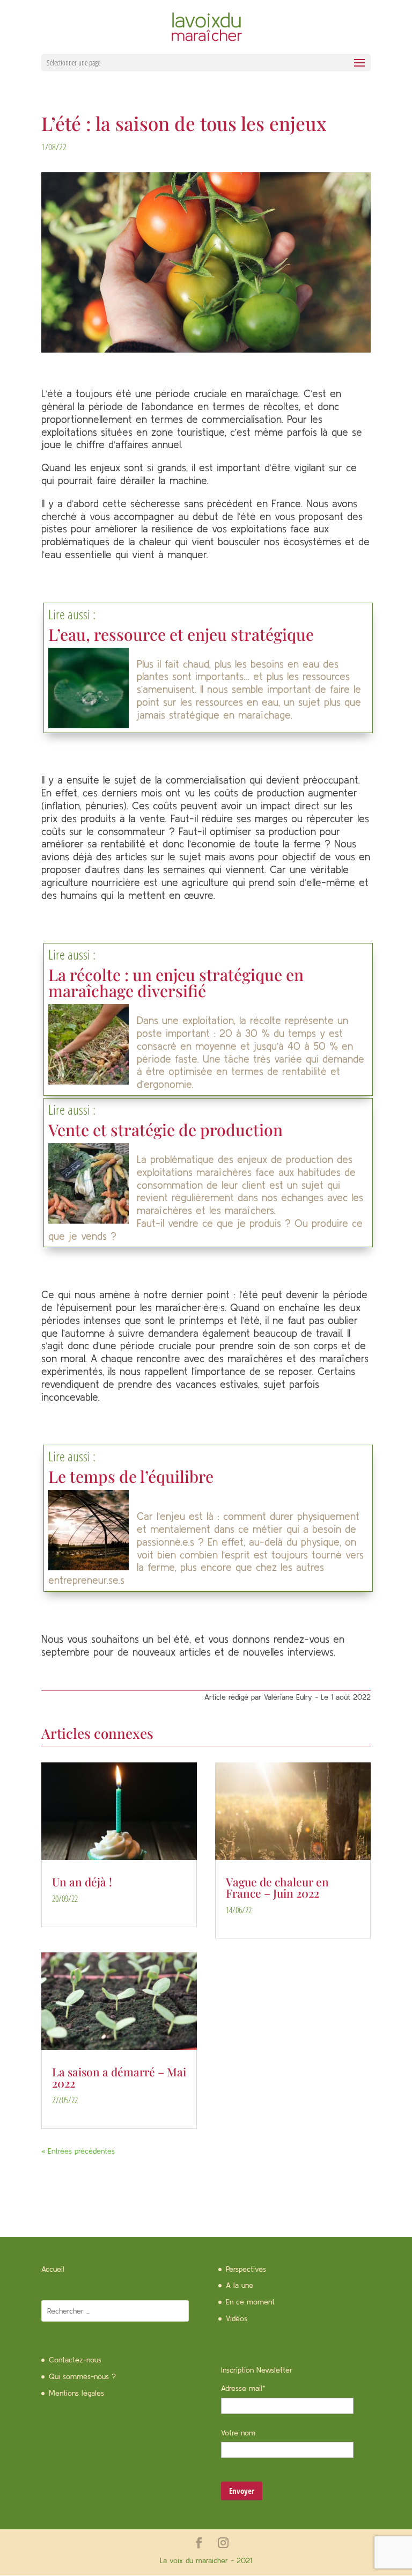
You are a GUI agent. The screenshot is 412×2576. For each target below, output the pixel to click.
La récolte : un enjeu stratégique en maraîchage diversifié (176, 983)
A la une (240, 2285)
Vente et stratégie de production (165, 1130)
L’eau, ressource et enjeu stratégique (181, 634)
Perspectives (246, 2269)
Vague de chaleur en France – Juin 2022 (277, 1887)
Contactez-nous (75, 2360)
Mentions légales (76, 2393)
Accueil (53, 2269)
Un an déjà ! (82, 1882)
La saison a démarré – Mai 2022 (119, 2077)
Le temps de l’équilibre (131, 1476)
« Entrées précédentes (78, 2151)
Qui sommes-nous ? (82, 2376)
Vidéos (237, 2318)
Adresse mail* (243, 2388)
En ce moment (250, 2302)
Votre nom (238, 2433)
